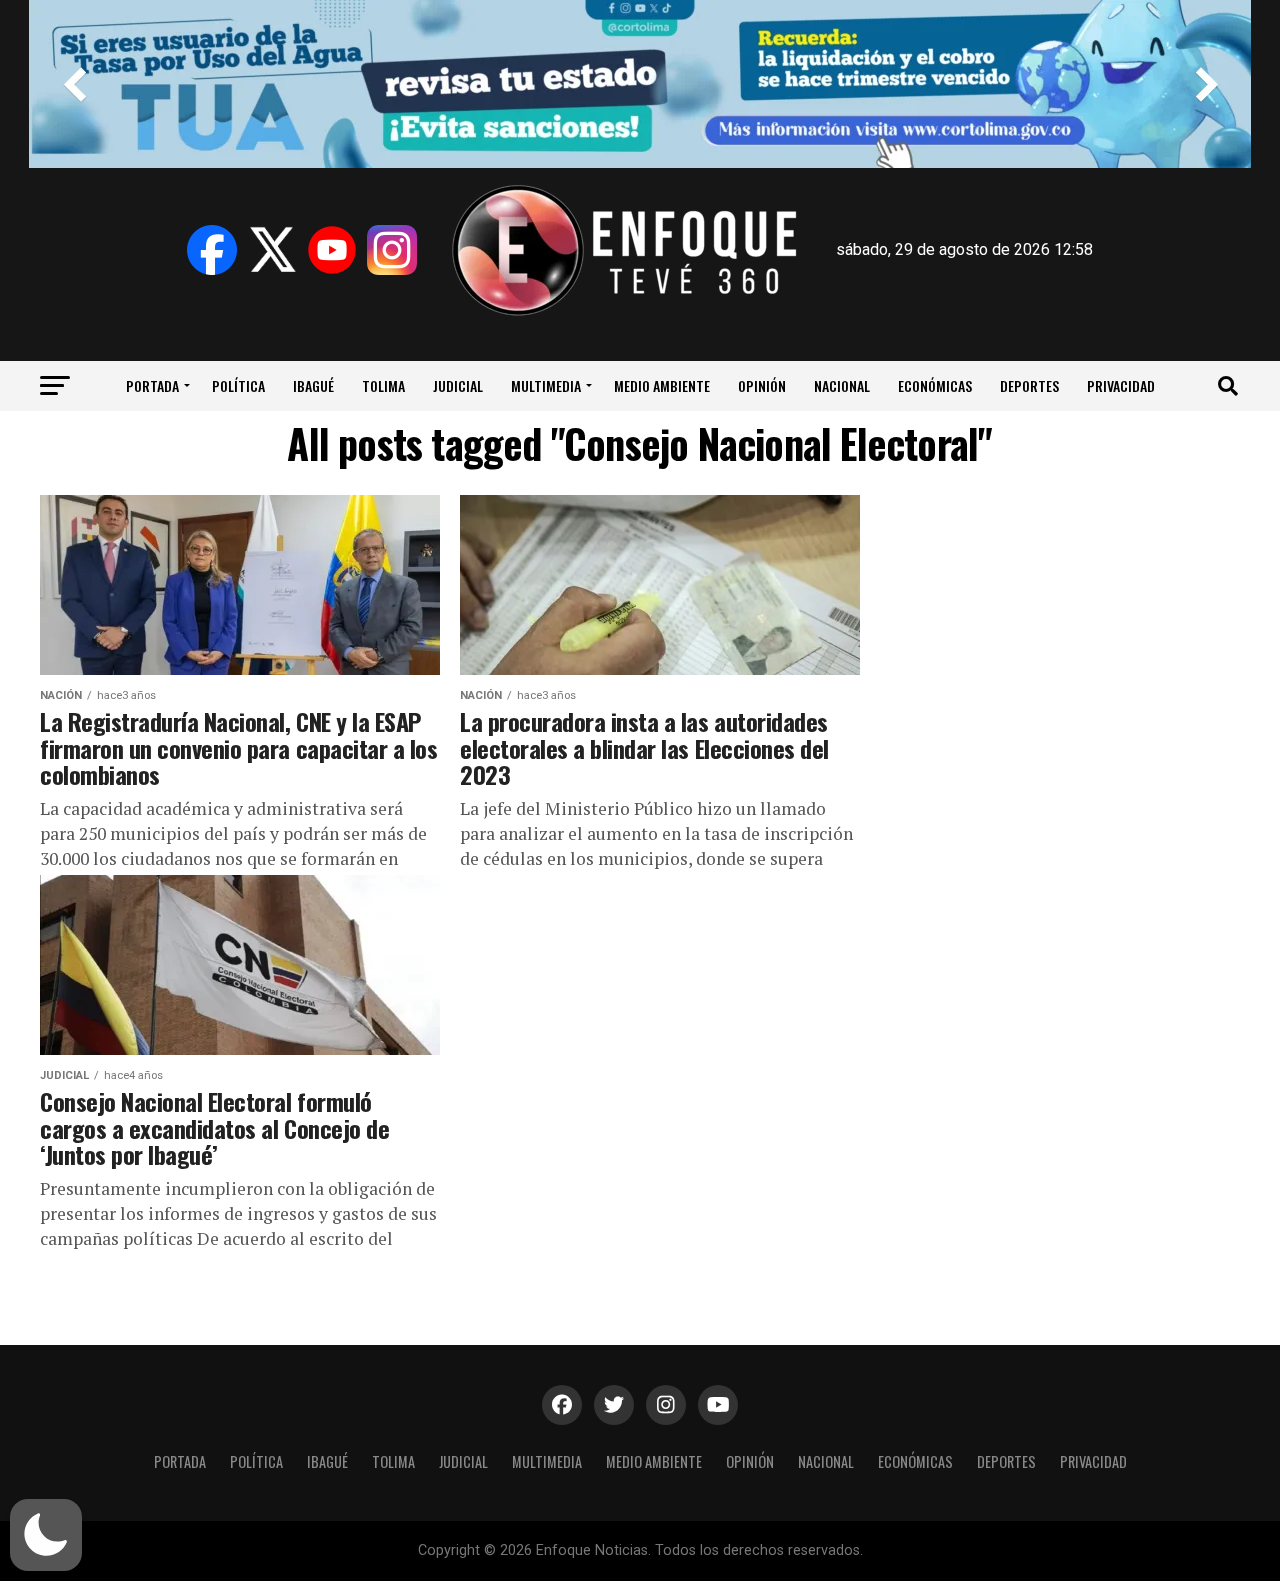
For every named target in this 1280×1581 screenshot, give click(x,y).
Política (238, 385)
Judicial (458, 385)
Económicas (935, 385)
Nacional (842, 385)
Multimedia (546, 385)
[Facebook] (212, 250)
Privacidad (1121, 385)
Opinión (762, 385)
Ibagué (313, 385)
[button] (46, 1535)
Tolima (383, 385)
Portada (152, 385)
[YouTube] (332, 250)
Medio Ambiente (662, 385)
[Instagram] (392, 250)
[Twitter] (272, 250)
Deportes (1029, 385)
